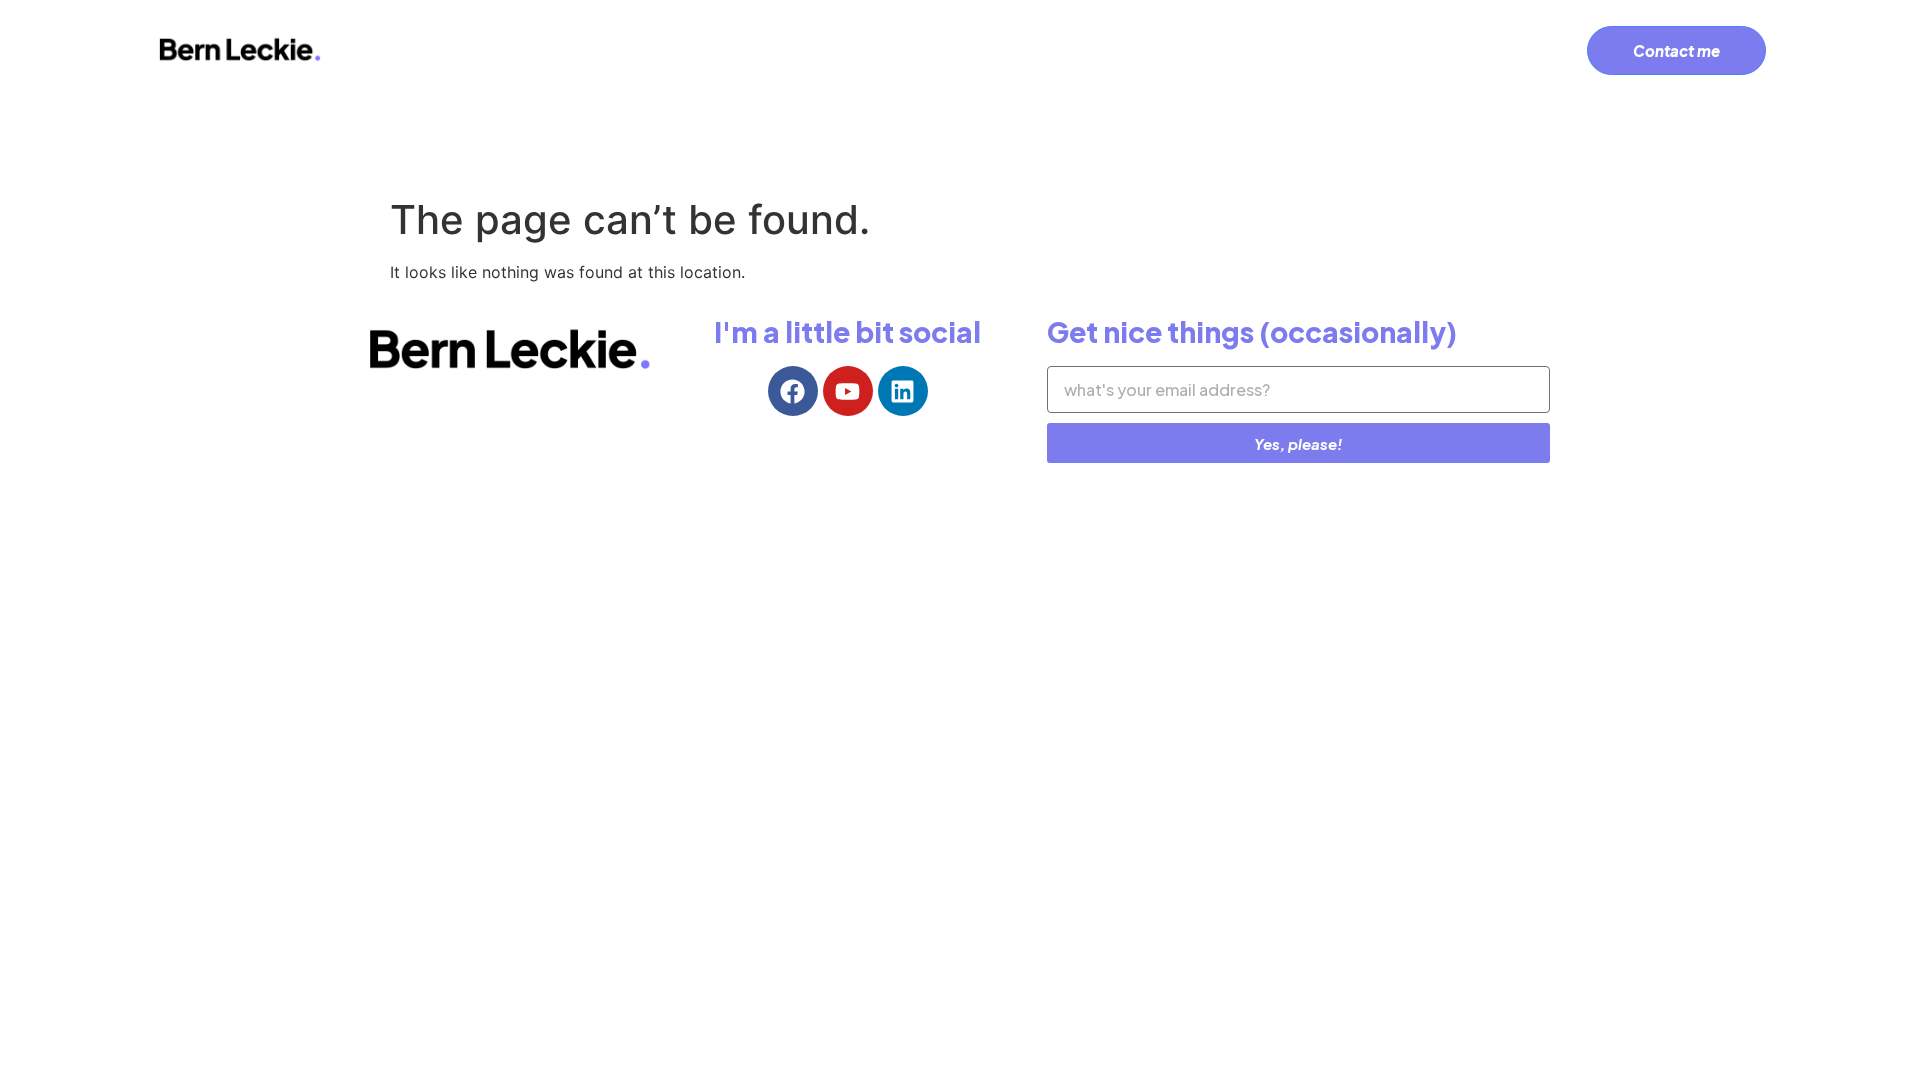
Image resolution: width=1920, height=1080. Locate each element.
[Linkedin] (903, 391)
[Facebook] (793, 391)
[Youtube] (848, 391)
